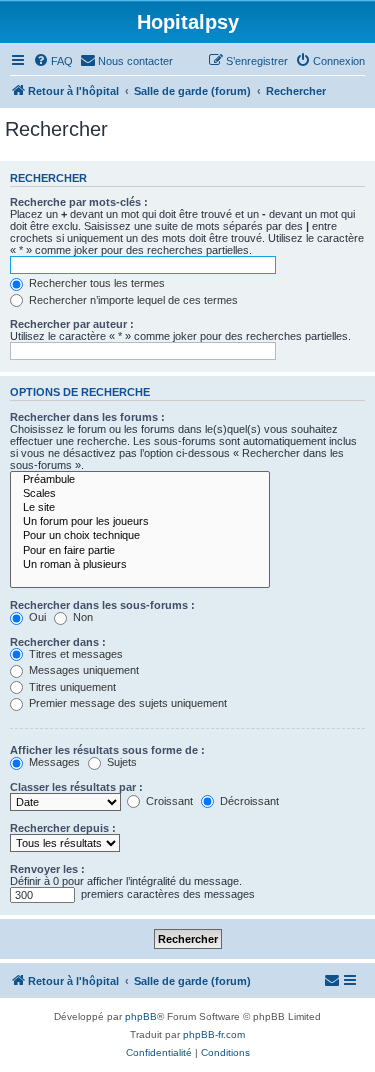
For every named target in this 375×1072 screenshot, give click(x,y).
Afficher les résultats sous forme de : (107, 750)
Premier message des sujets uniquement (126, 703)
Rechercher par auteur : (72, 324)
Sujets (120, 762)
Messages (53, 762)
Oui (36, 617)
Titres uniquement (71, 687)
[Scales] (140, 494)
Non (81, 617)
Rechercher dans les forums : (87, 417)
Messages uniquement (82, 670)
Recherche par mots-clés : (79, 202)
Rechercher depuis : (63, 828)
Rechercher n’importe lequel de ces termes (132, 300)
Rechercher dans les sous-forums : (102, 605)
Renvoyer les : (47, 869)
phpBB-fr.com (214, 1034)
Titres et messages (74, 654)
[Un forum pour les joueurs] (140, 522)
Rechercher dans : (58, 642)
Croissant (168, 801)
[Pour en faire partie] (140, 551)
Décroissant (248, 801)
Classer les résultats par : (76, 787)
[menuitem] (53, 61)
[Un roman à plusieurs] (140, 565)
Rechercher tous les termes (95, 283)
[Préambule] (140, 480)
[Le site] (140, 508)
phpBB (141, 1016)
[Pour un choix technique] (140, 536)
